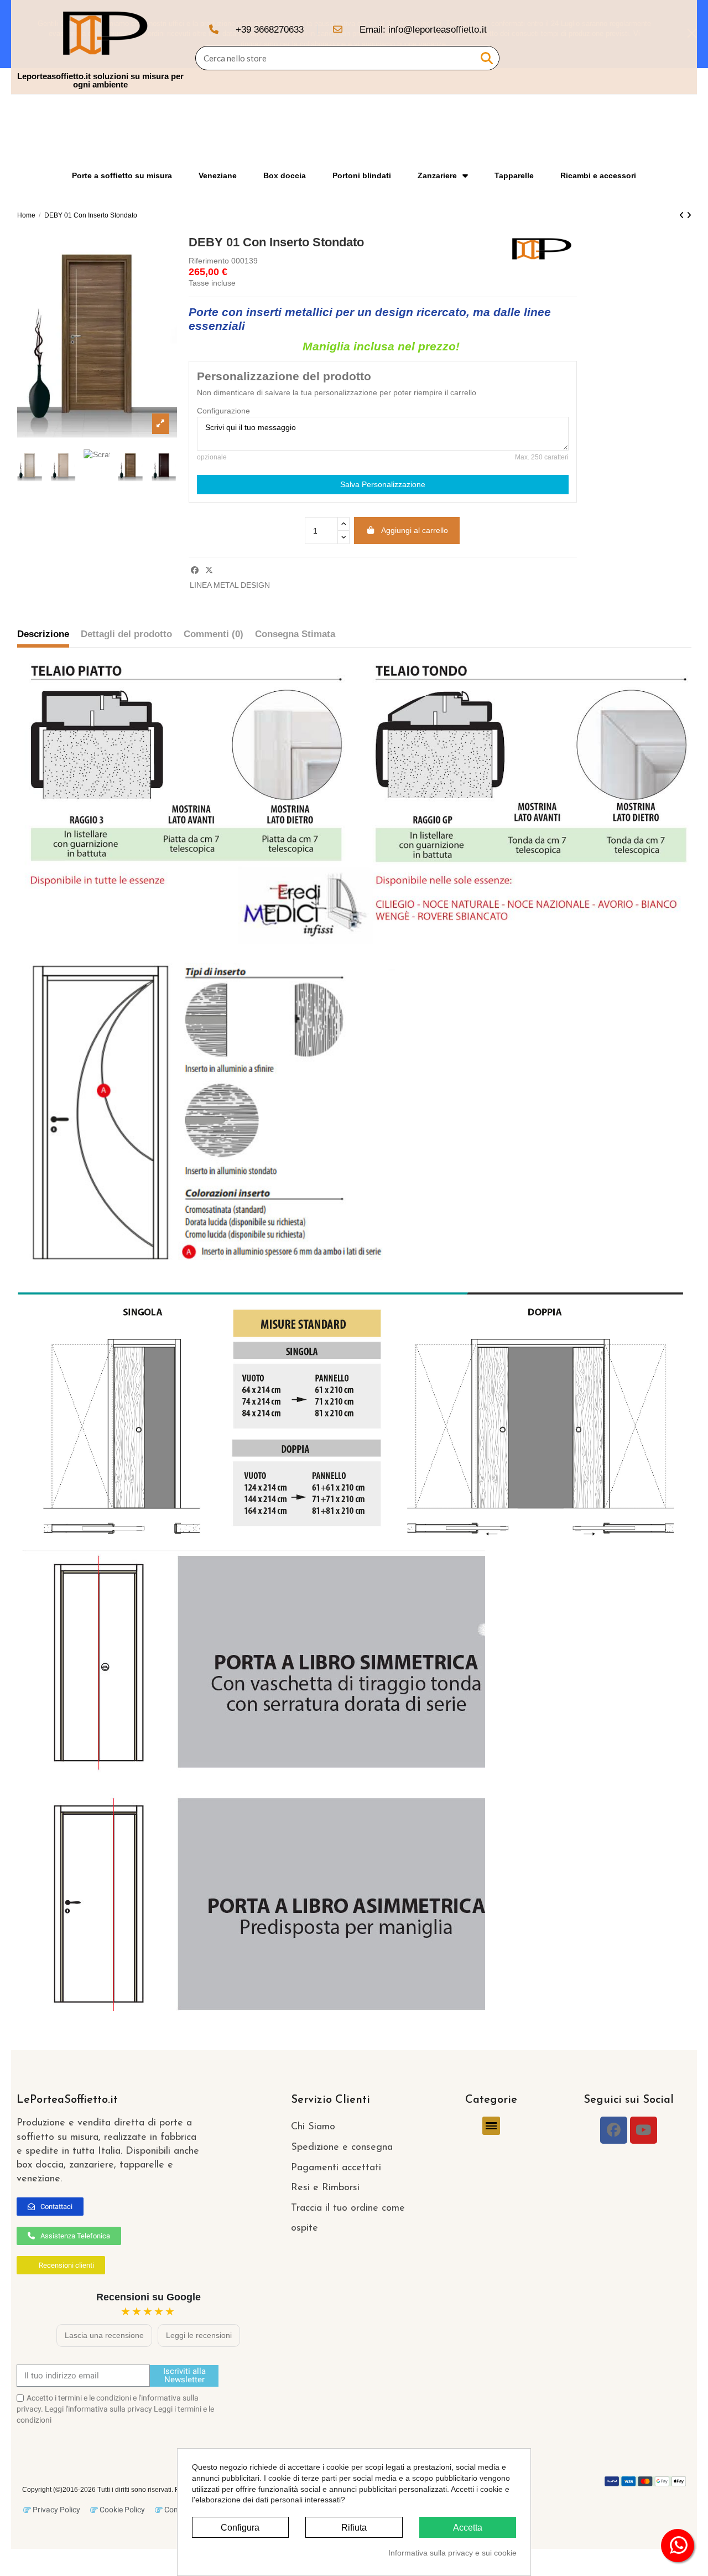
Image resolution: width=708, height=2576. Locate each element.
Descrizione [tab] (43, 634)
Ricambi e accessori (598, 175)
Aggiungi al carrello (415, 530)
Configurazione (223, 411)
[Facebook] (614, 2130)
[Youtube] (644, 2130)
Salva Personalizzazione (383, 484)
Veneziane (218, 175)
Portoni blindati (362, 175)
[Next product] (689, 215)
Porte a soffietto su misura (122, 175)
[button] (50, 2207)
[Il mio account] (659, 47)
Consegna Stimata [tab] (295, 634)
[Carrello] (679, 47)
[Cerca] (487, 58)
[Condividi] (195, 570)
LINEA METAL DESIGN (230, 585)
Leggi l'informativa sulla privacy (98, 2409)
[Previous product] (683, 215)
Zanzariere (437, 175)
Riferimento (209, 261)
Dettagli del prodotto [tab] (126, 634)
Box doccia (285, 175)
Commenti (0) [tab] (214, 634)
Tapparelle (514, 175)
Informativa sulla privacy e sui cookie (452, 2553)
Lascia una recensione (104, 2335)
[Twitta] (209, 570)
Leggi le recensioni (199, 2335)
